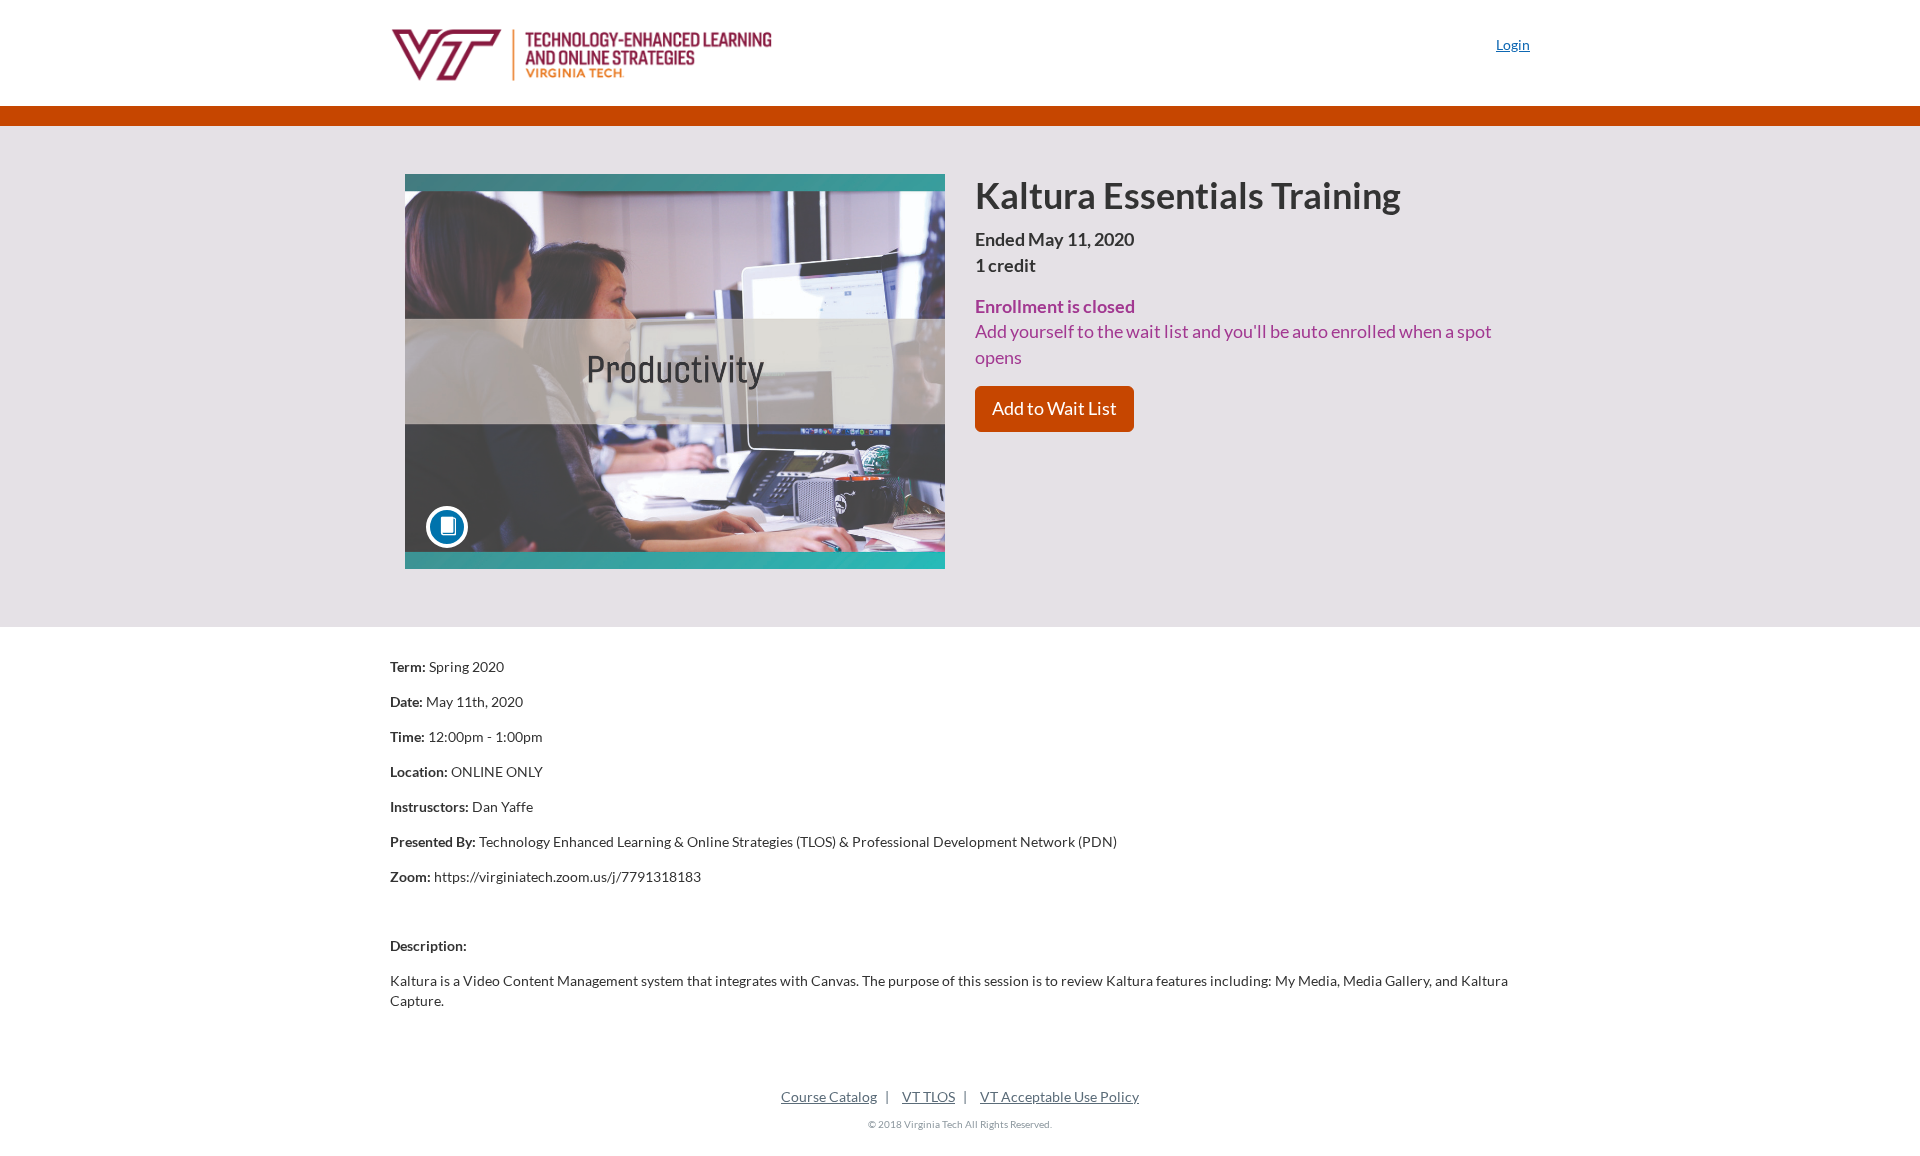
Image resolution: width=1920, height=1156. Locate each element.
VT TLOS (928, 1096)
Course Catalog (829, 1096)
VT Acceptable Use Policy (1059, 1096)
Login (1513, 44)
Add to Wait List (1054, 408)
